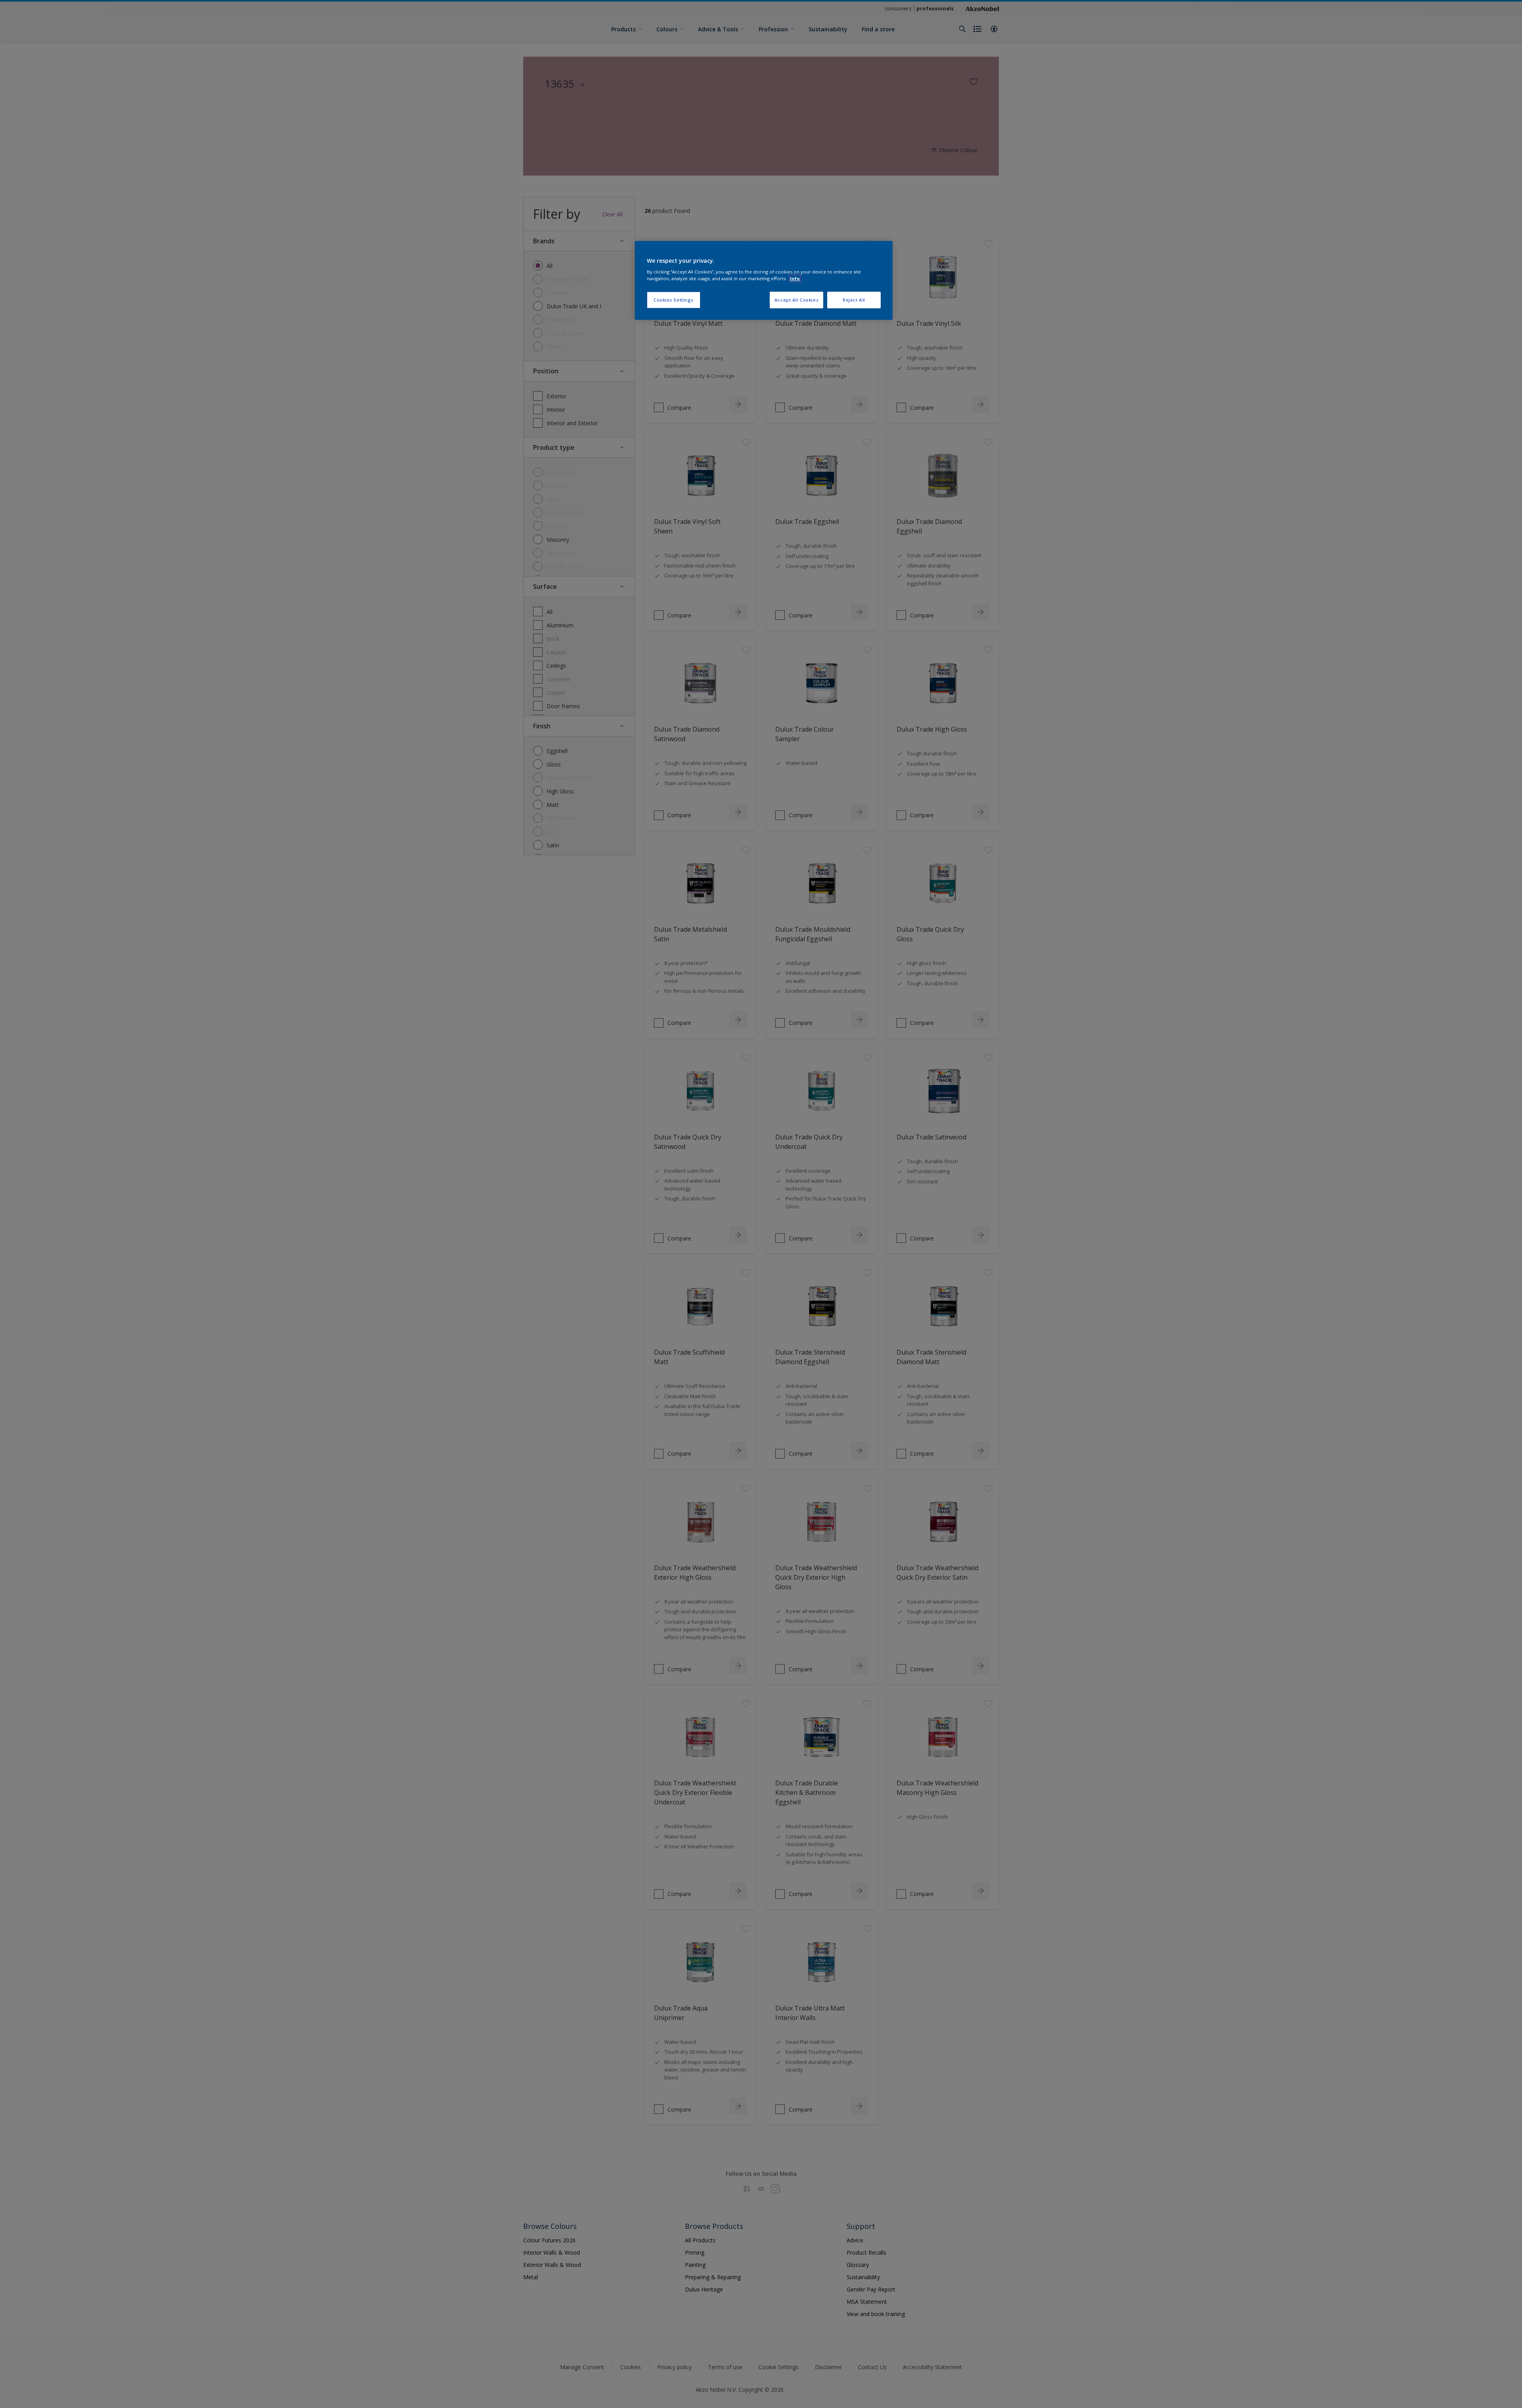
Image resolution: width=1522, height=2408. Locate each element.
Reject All (854, 300)
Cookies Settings (674, 300)
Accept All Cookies (796, 300)
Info (795, 278)
